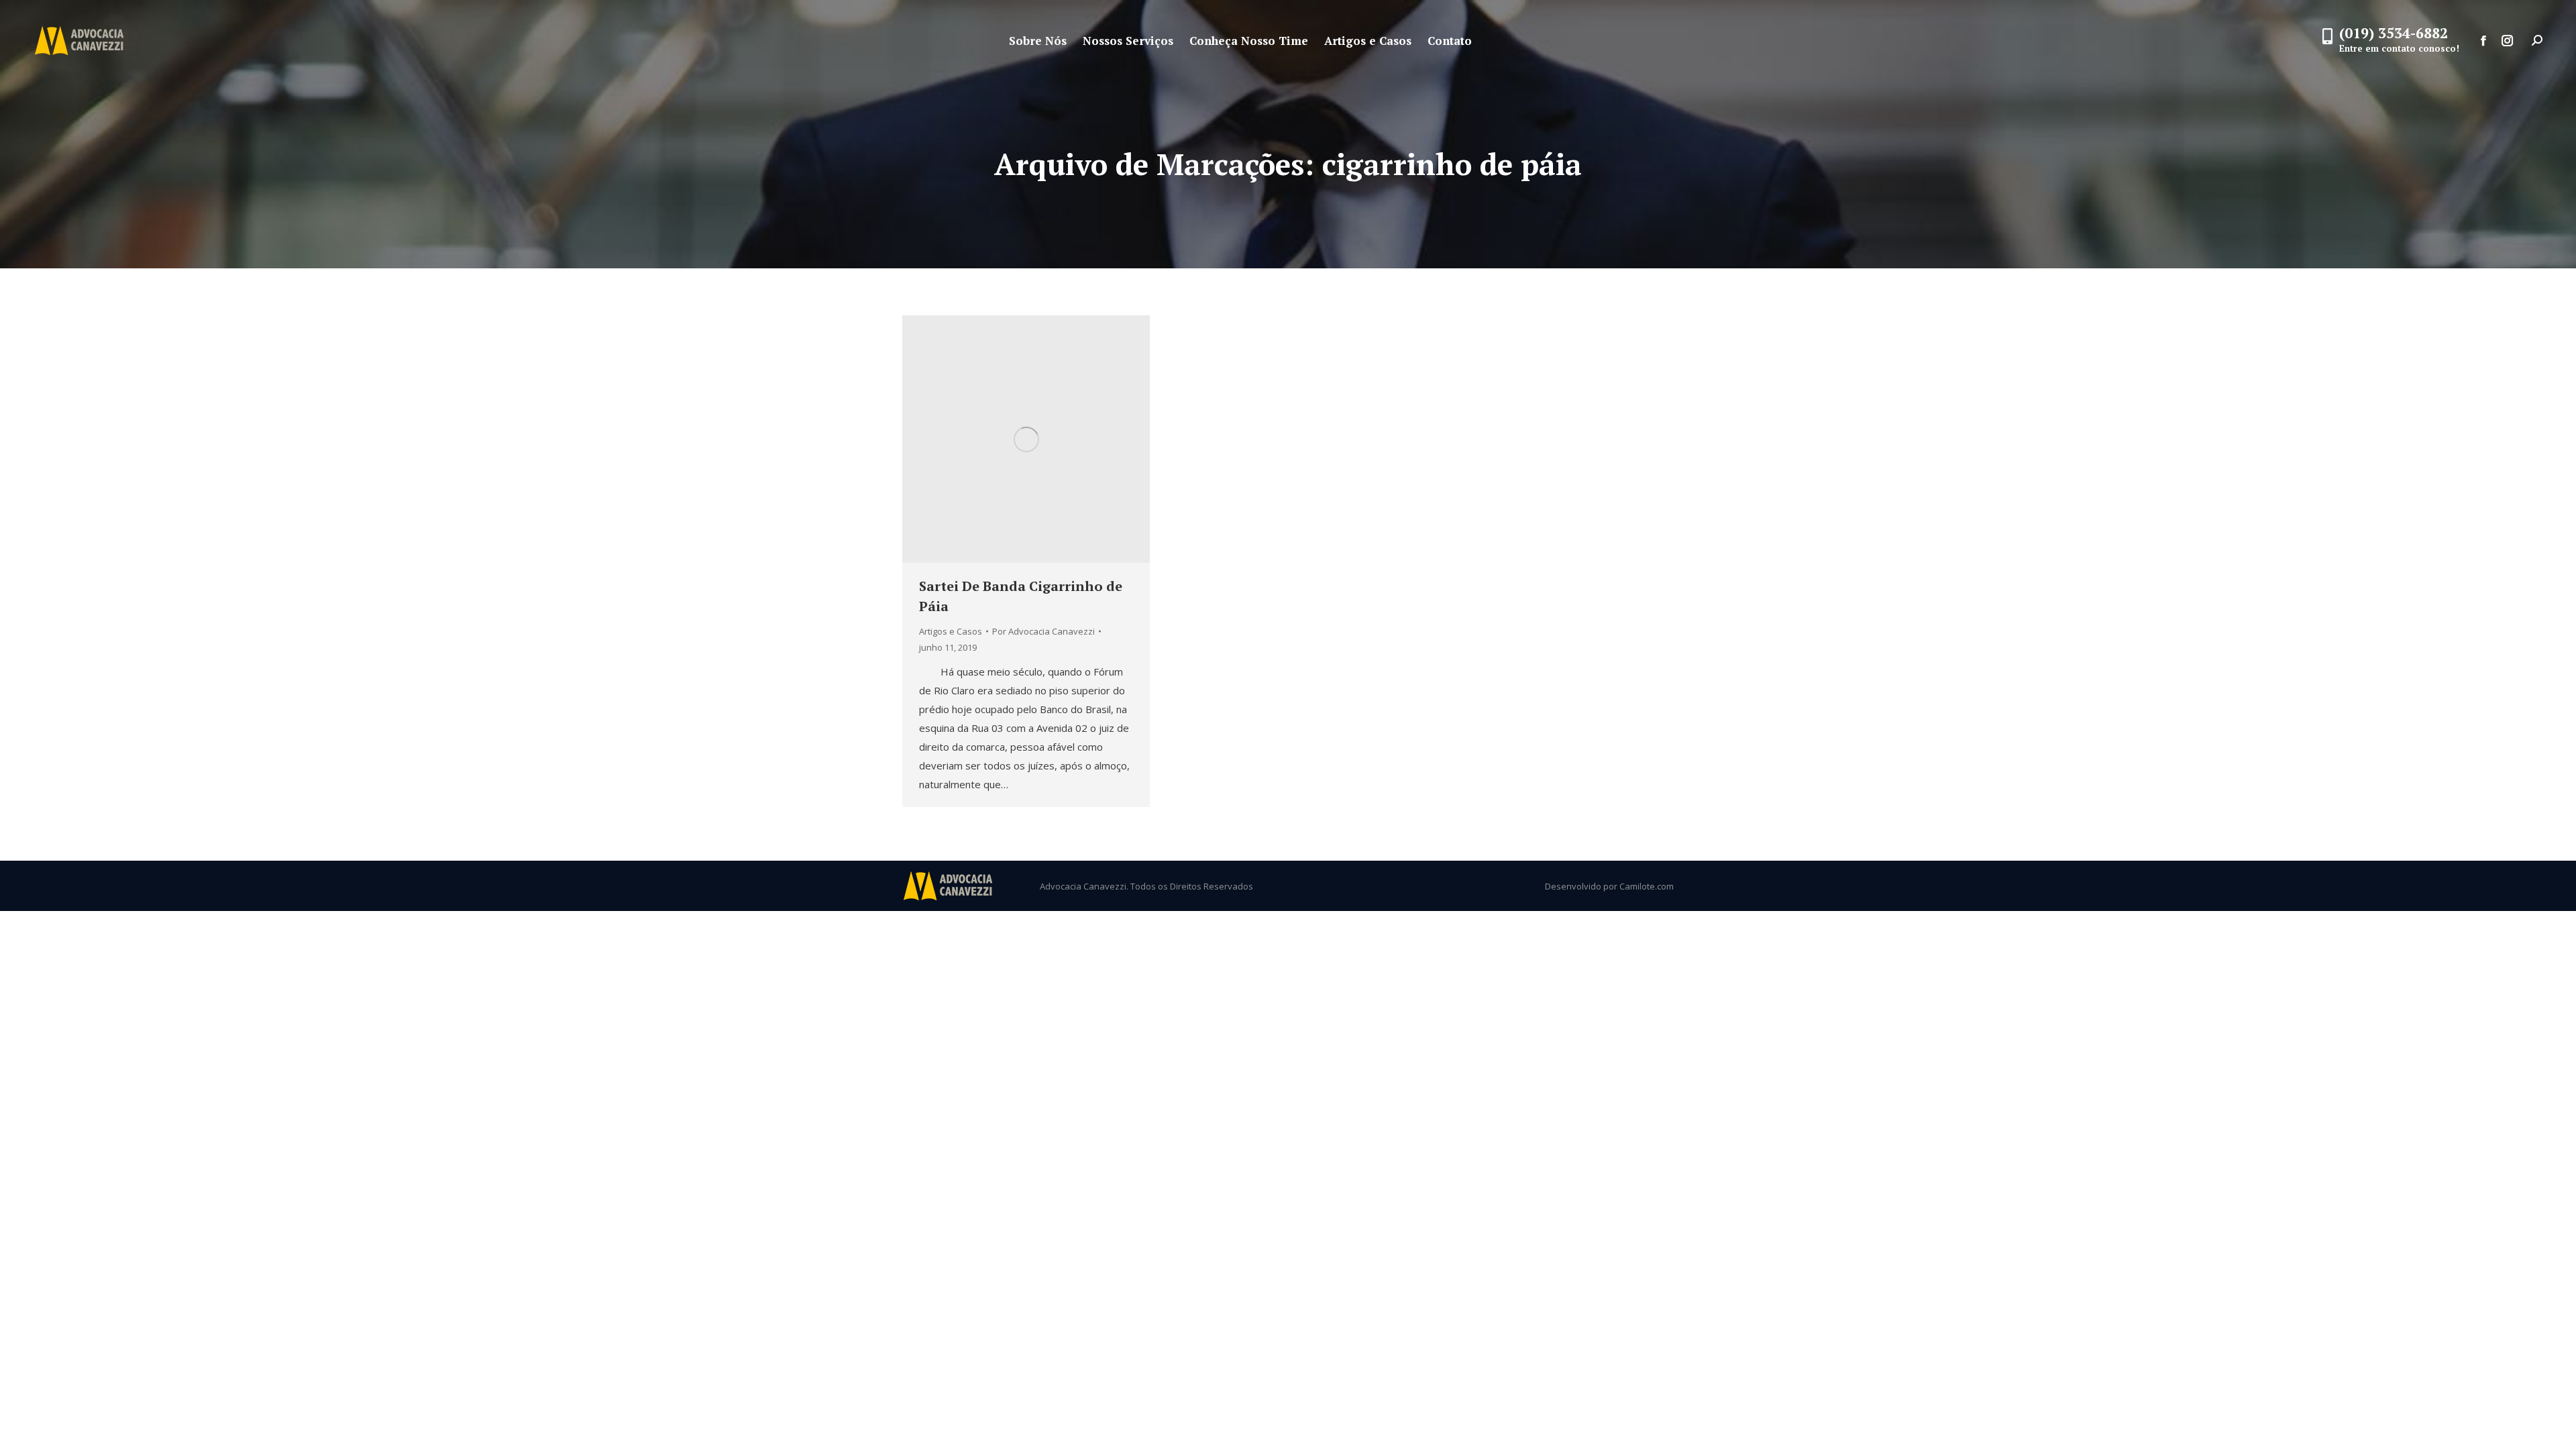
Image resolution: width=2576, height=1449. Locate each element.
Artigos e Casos (951, 631)
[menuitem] (1038, 41)
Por (1043, 631)
